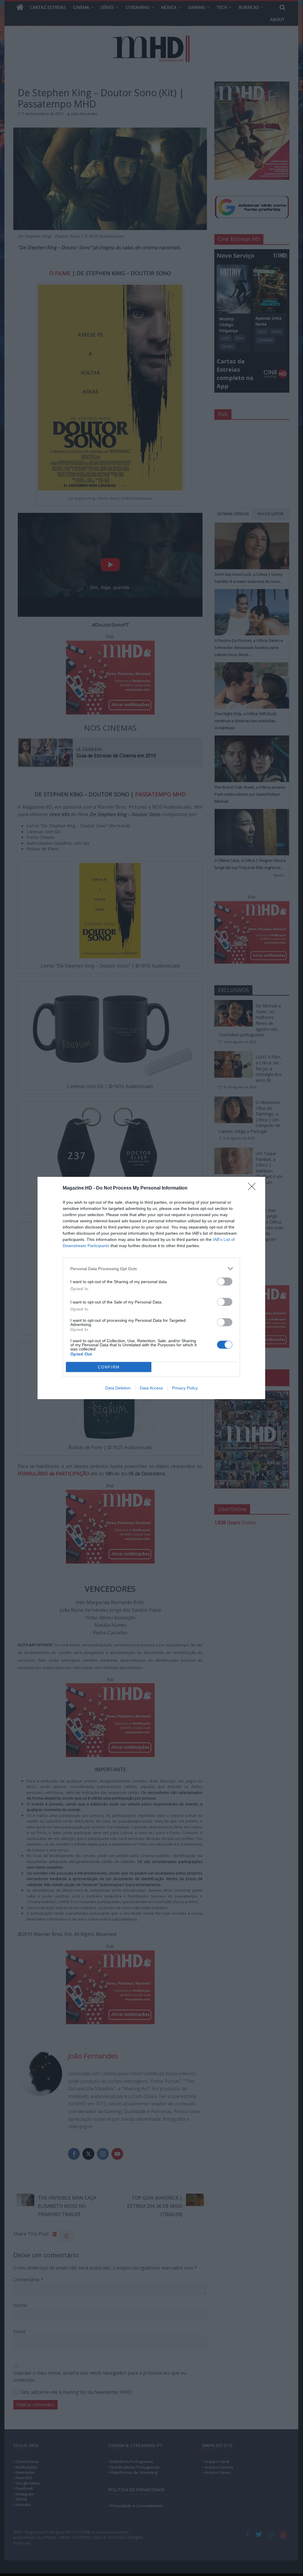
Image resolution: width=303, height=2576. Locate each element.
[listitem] (151, 1269)
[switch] (225, 1282)
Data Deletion (118, 1388)
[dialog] (151, 1288)
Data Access (151, 1388)
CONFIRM (109, 1367)
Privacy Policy (185, 1388)
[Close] (254, 1188)
